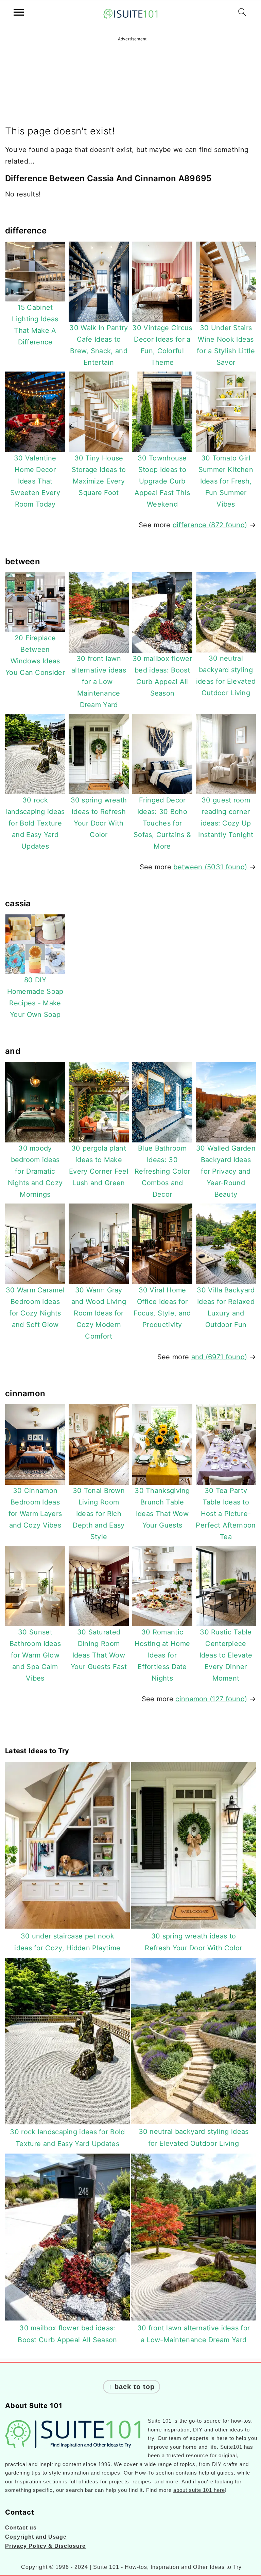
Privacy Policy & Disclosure (45, 2546)
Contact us (21, 2528)
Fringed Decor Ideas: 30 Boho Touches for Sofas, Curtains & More (162, 823)
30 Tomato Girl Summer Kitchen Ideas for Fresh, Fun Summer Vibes (226, 481)
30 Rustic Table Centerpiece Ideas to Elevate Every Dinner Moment (226, 1655)
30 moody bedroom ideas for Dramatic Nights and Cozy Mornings (35, 1171)
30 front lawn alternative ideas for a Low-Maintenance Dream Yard (99, 682)
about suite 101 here (199, 2490)
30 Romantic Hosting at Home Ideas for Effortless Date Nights (162, 1655)
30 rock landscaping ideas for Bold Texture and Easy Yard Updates (35, 823)
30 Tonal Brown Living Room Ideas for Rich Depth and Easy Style (99, 1514)
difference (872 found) (210, 525)
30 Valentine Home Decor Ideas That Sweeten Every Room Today (35, 481)
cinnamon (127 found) (211, 1699)
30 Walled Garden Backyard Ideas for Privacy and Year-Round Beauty (226, 1171)
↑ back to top (132, 2387)
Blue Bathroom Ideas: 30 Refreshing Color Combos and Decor (162, 1171)
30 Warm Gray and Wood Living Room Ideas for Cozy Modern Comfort (99, 1313)
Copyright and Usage (36, 2537)
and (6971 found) (219, 1357)
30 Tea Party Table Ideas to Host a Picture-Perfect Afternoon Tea (226, 1514)
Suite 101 (160, 2421)
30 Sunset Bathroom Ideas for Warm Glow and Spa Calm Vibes (35, 1655)
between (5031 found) (210, 867)
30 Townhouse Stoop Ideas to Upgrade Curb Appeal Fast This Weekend (162, 481)
